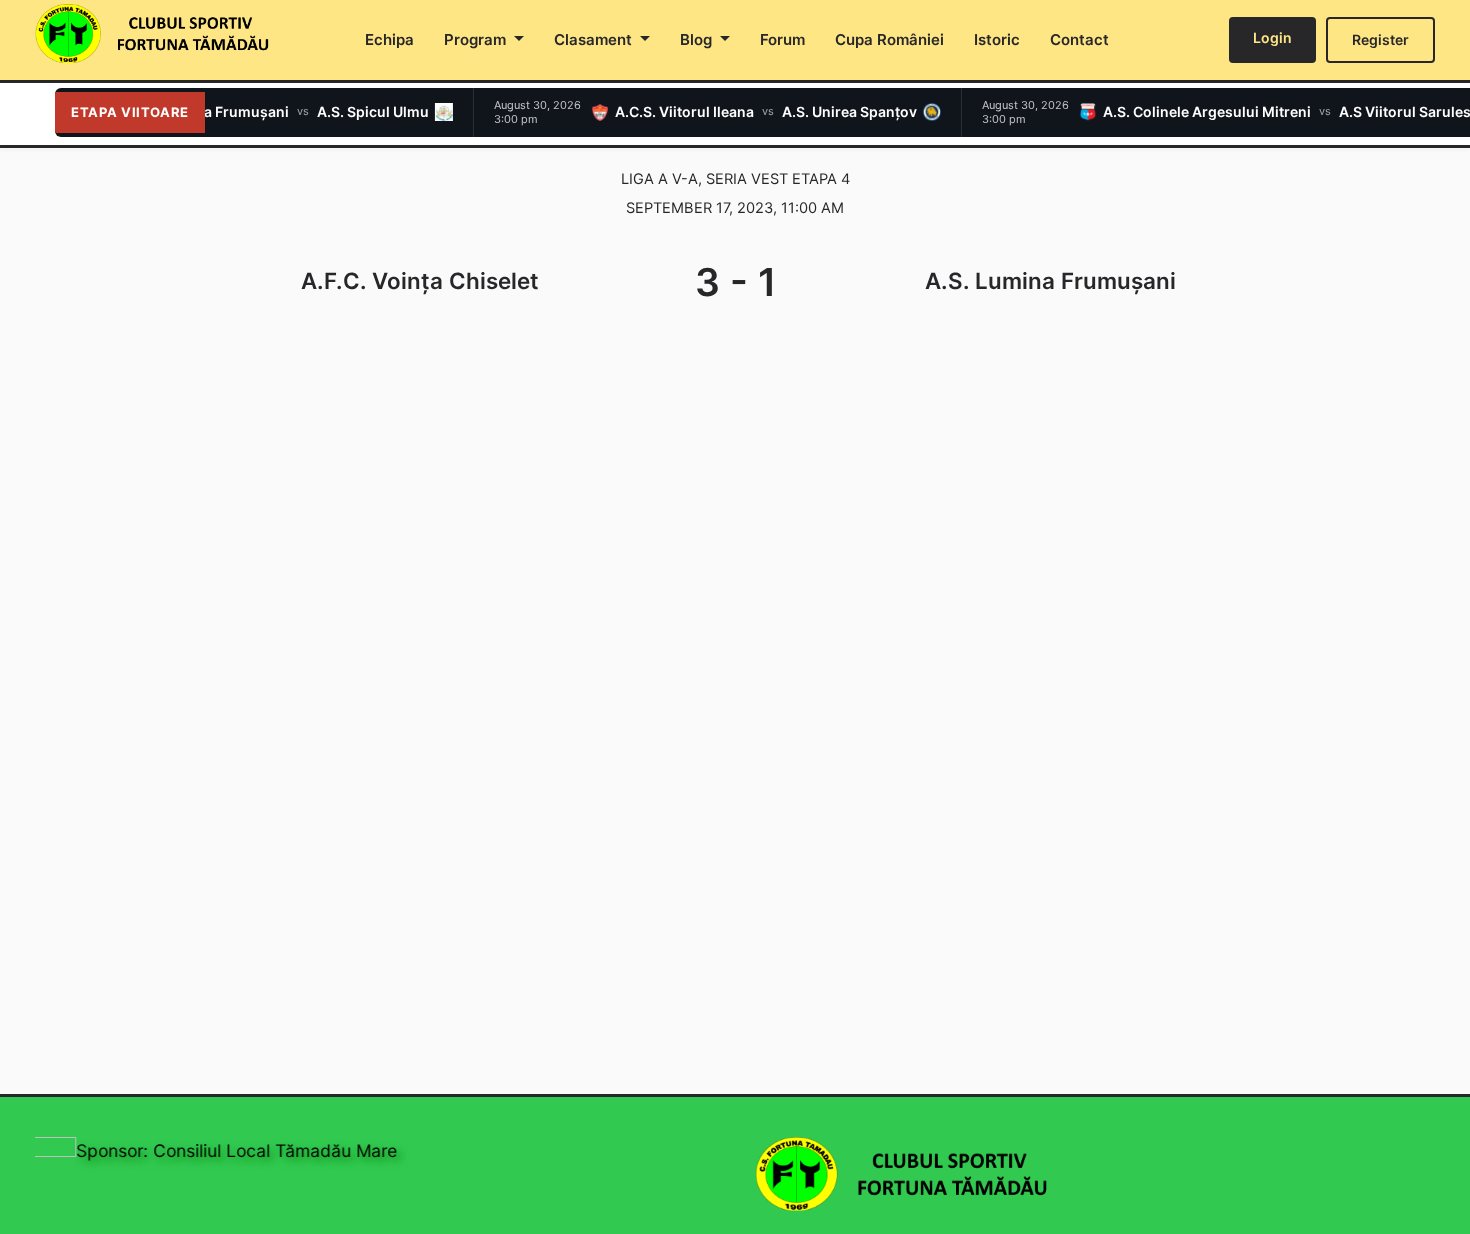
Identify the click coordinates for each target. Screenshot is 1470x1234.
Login (1272, 37)
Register (1380, 39)
